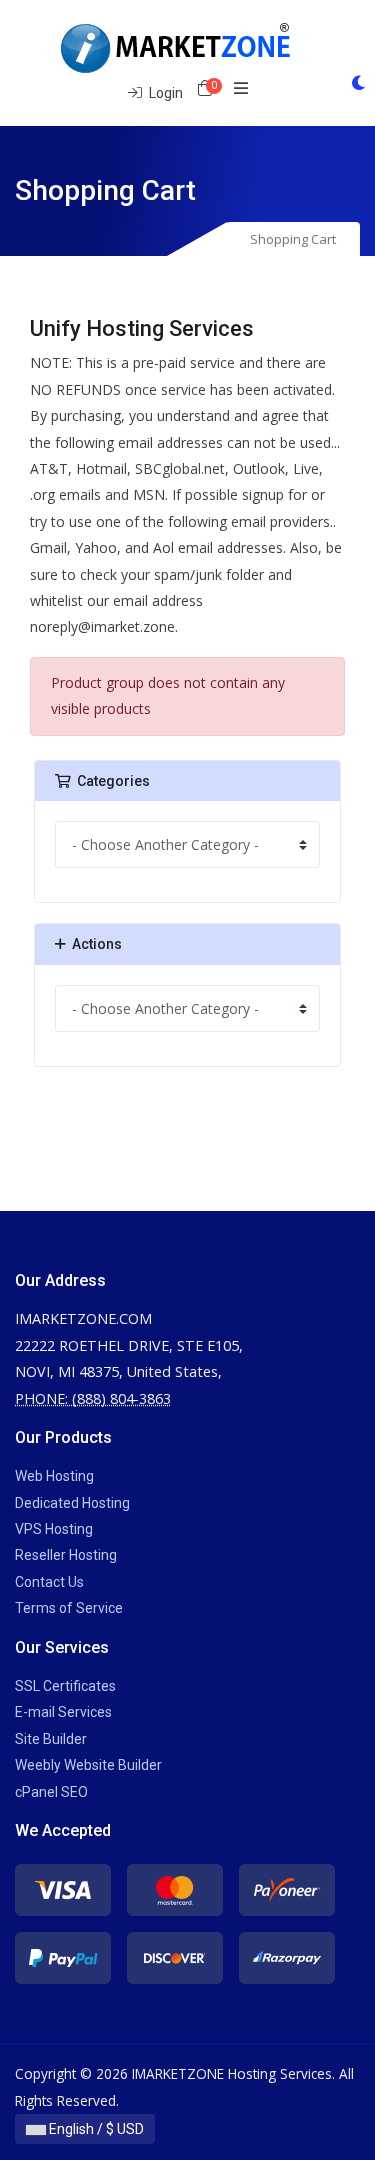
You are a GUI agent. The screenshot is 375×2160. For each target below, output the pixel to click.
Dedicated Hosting (72, 1503)
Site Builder (51, 1739)
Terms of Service (69, 1608)
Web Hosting (54, 1476)
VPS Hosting (54, 1529)
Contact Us (49, 1582)
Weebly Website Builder (88, 1765)
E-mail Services (63, 1712)
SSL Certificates (65, 1686)
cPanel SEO (51, 1792)
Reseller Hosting (66, 1555)
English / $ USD (95, 2129)
